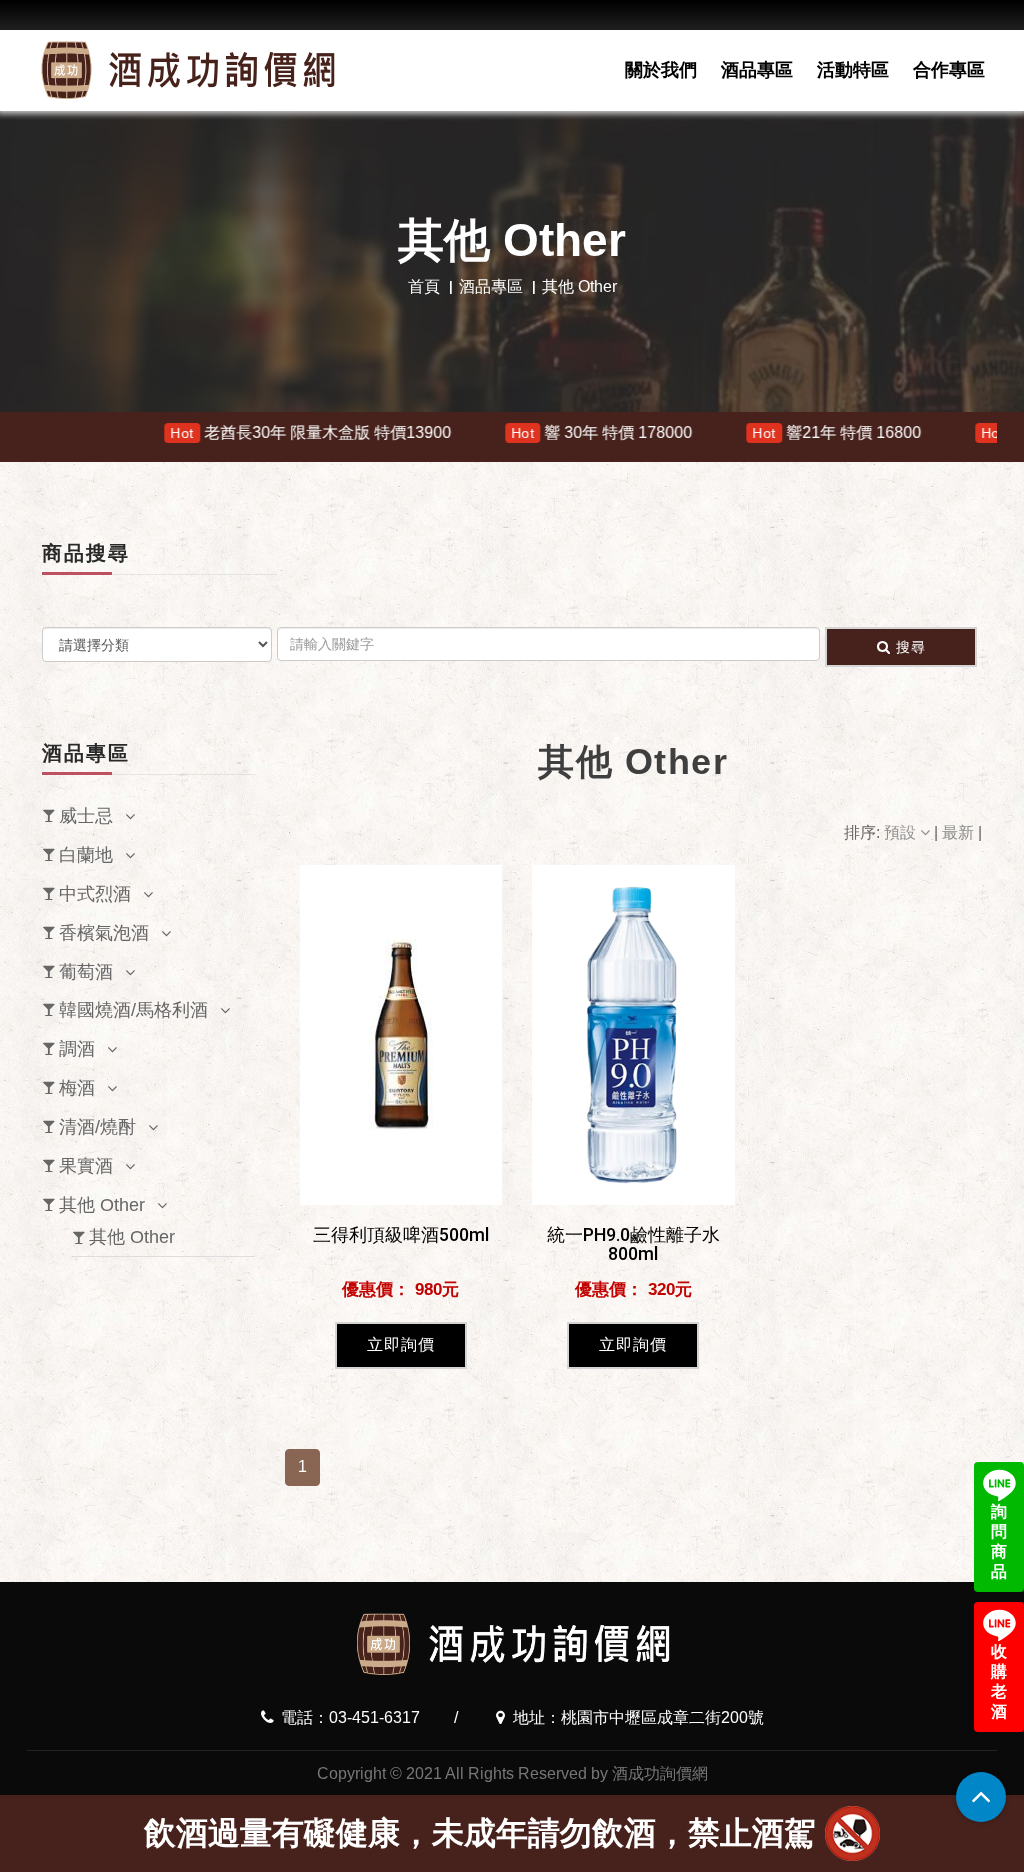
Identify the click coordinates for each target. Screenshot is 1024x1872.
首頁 (424, 286)
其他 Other (102, 1205)
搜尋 (911, 647)
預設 (902, 832)
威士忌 (86, 816)
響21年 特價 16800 (742, 432)
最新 (960, 832)
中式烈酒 (95, 894)
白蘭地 (86, 855)
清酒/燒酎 (97, 1127)
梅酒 (77, 1088)
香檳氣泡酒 (104, 933)
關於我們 (661, 70)
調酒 (77, 1049)
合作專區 (949, 70)
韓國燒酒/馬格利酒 (133, 1010)
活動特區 (853, 70)
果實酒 (86, 1166)
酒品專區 (757, 70)
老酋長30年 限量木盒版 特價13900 (216, 432)
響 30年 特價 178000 (506, 432)
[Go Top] (981, 1797)
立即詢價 (401, 1344)
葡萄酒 (86, 972)
